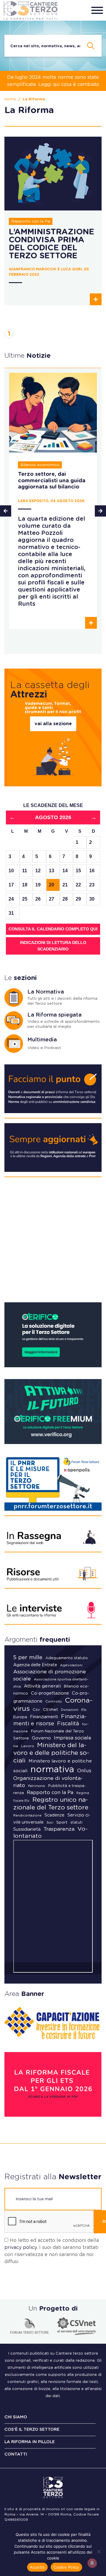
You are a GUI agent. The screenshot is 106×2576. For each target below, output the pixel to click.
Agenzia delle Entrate (35, 1665)
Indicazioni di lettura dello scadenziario (53, 946)
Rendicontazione (27, 1815)
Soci (50, 1823)
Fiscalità (68, 1724)
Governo (41, 1738)
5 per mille (28, 1658)
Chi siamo (16, 2417)
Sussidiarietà (27, 1829)
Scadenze (54, 1815)
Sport (62, 1822)
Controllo (54, 1701)
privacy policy (21, 2247)
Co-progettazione (50, 1693)
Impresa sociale (73, 1738)
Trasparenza (59, 1829)
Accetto (38, 2567)
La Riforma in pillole (30, 2442)
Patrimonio (37, 1786)
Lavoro (28, 1746)
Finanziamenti (44, 1717)
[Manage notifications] (92, 2563)
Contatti (16, 2454)
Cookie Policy (66, 2567)
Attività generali (42, 1686)
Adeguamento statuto (67, 1658)
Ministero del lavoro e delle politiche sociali (51, 1753)
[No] (99, 2552)
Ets (84, 1710)
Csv (36, 1710)
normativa (52, 1770)
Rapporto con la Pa (50, 1793)
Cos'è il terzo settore (32, 2430)
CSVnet (50, 1710)
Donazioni (70, 1710)
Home (10, 99)
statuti (76, 1822)
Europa (20, 1717)
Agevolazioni (71, 1665)
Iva (16, 1746)
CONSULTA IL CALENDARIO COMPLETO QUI (53, 929)
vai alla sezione (53, 724)
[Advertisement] (53, 1242)
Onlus (84, 1771)
